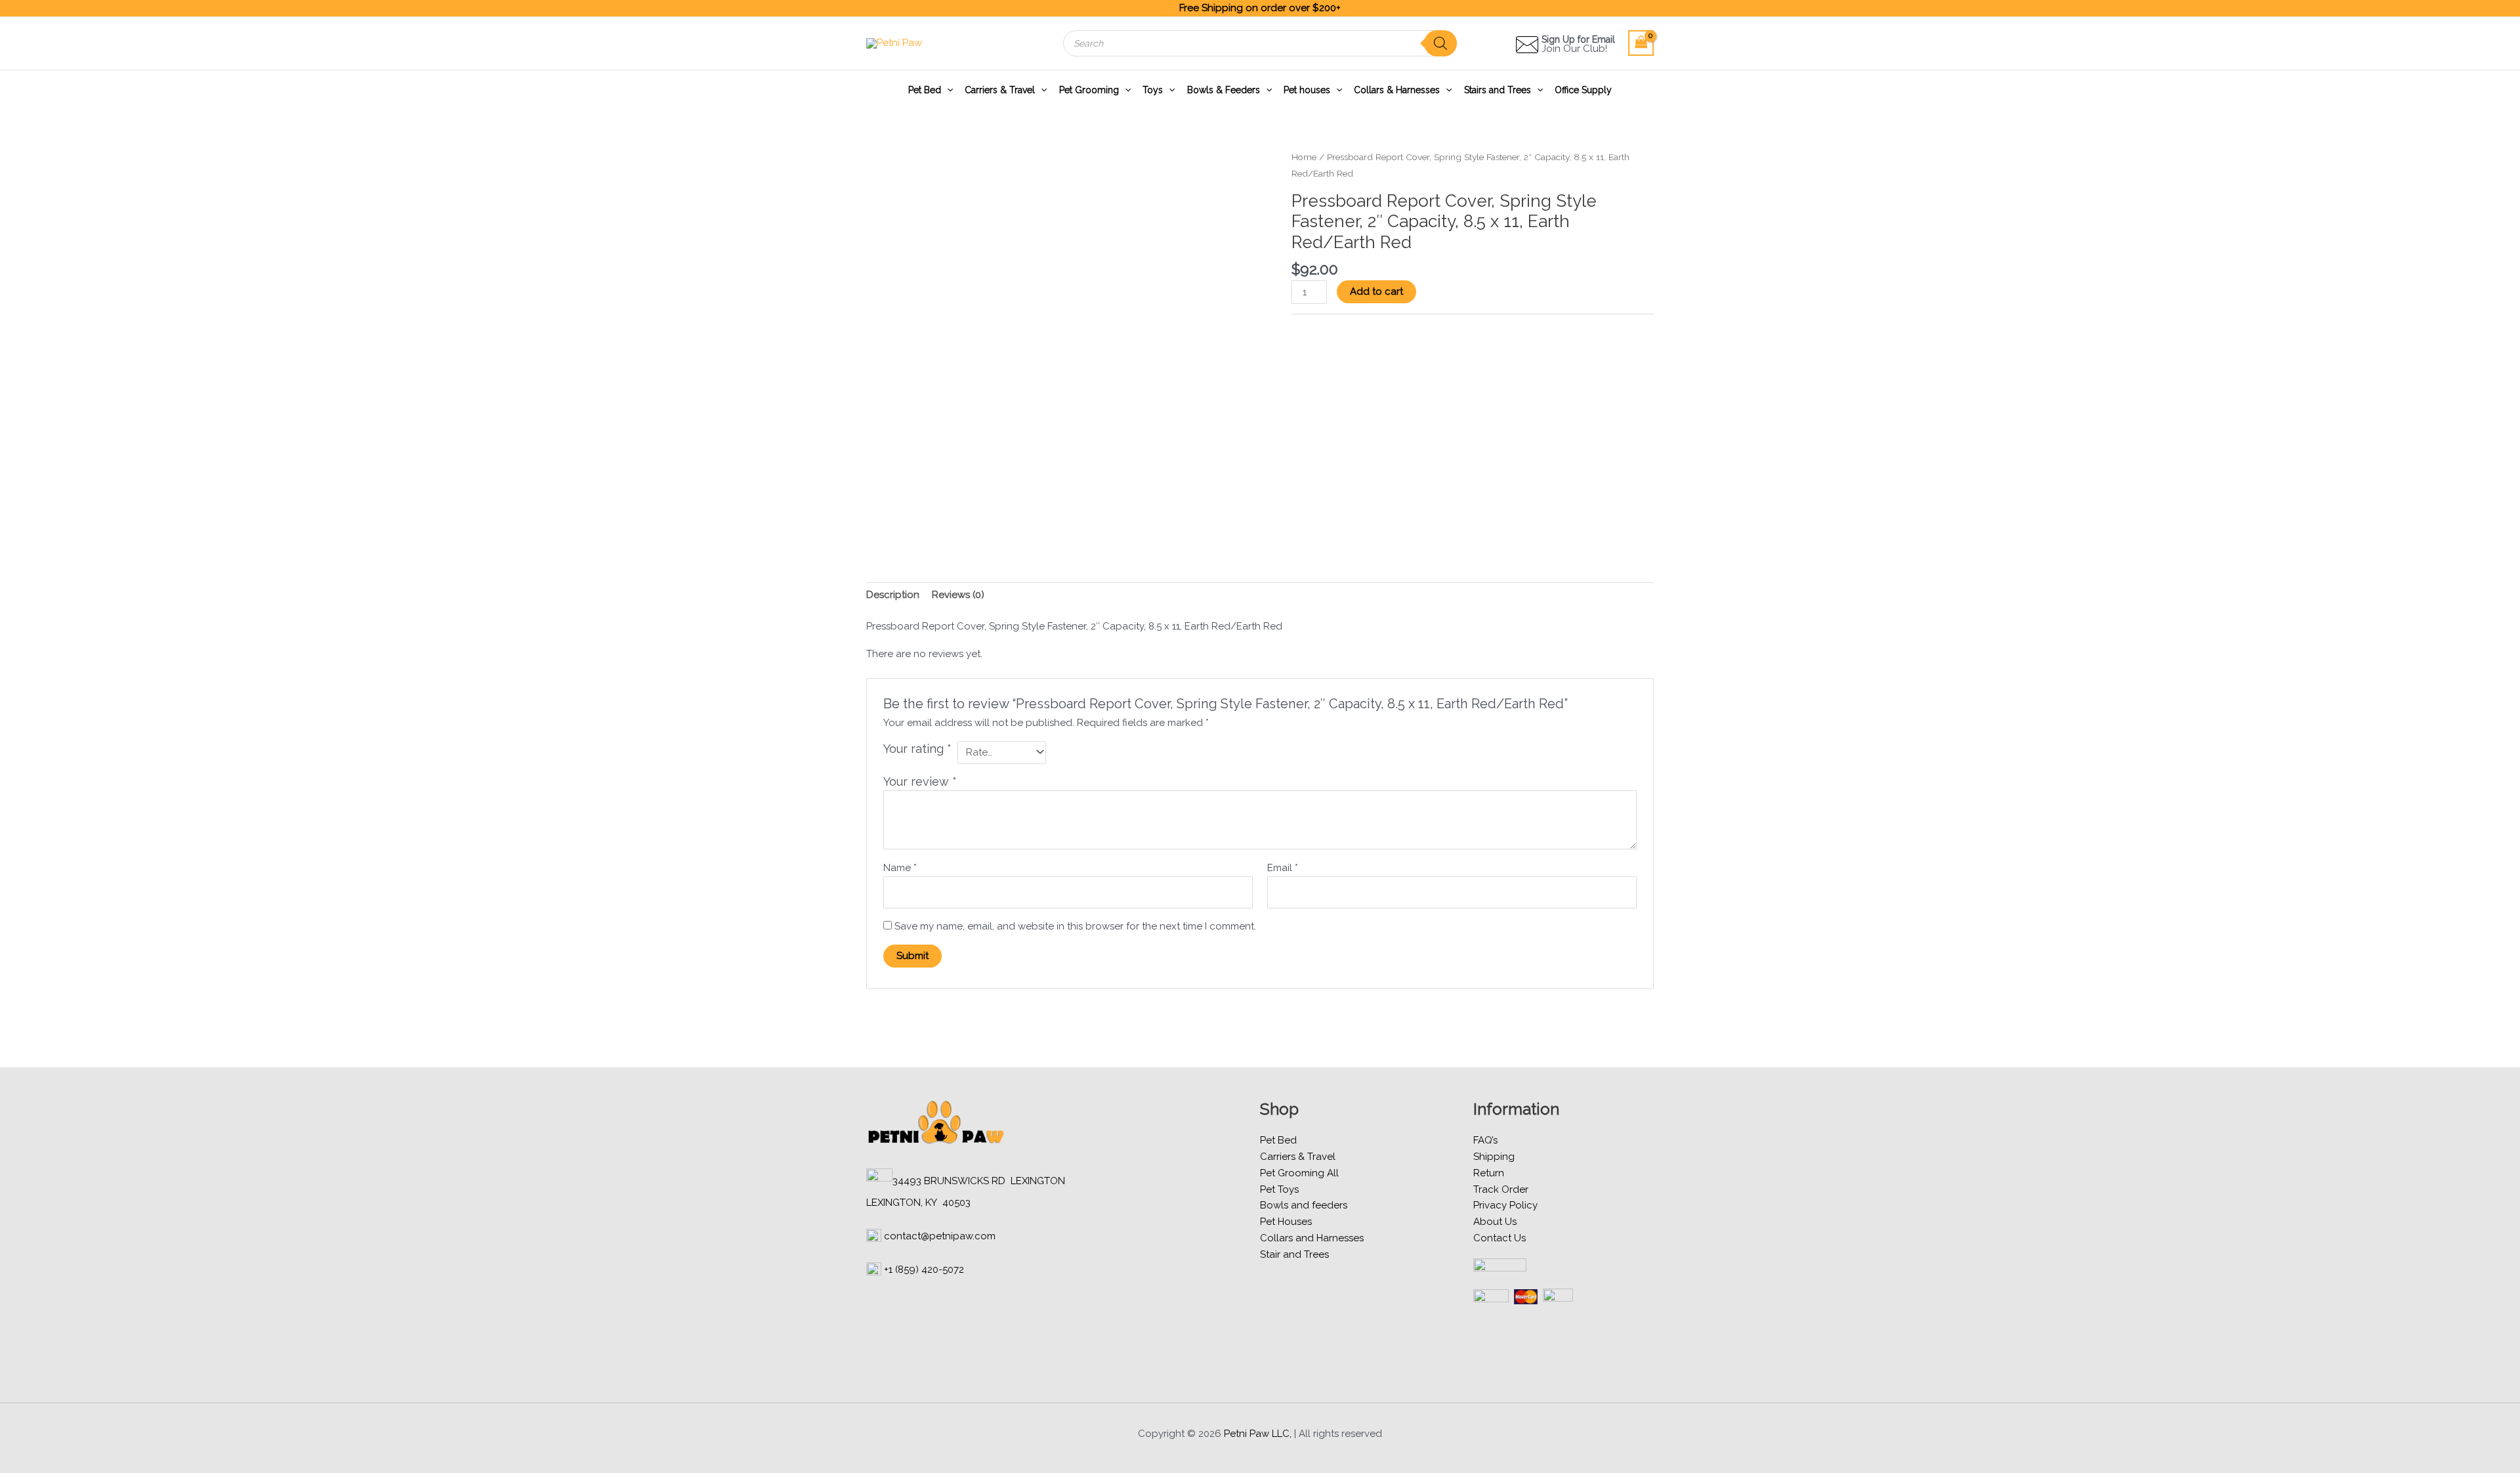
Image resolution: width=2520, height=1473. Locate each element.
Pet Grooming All (1299, 1173)
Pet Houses (1286, 1222)
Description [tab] (893, 595)
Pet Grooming (1089, 90)
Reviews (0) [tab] (958, 595)
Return (1489, 1173)
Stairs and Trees (1498, 90)
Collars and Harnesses (1312, 1238)
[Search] (1440, 43)
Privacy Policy (1505, 1205)
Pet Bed (925, 90)
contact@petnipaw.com (940, 1236)
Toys (1153, 90)
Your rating (917, 749)
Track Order (1501, 1189)
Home (1304, 157)
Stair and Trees (1294, 1254)
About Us (1495, 1222)
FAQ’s (1485, 1140)
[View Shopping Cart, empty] (1641, 43)
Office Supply (1583, 90)
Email (1283, 868)
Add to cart (1376, 291)
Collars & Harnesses (1397, 90)
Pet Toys (1279, 1189)
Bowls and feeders (1304, 1205)
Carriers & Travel (1000, 90)
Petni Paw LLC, (1258, 1434)
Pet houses (1307, 90)
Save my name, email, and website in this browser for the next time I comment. (1075, 926)
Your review (920, 781)
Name (900, 868)
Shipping (1494, 1157)
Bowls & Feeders (1224, 90)
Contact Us (1500, 1238)
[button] (947, 90)
